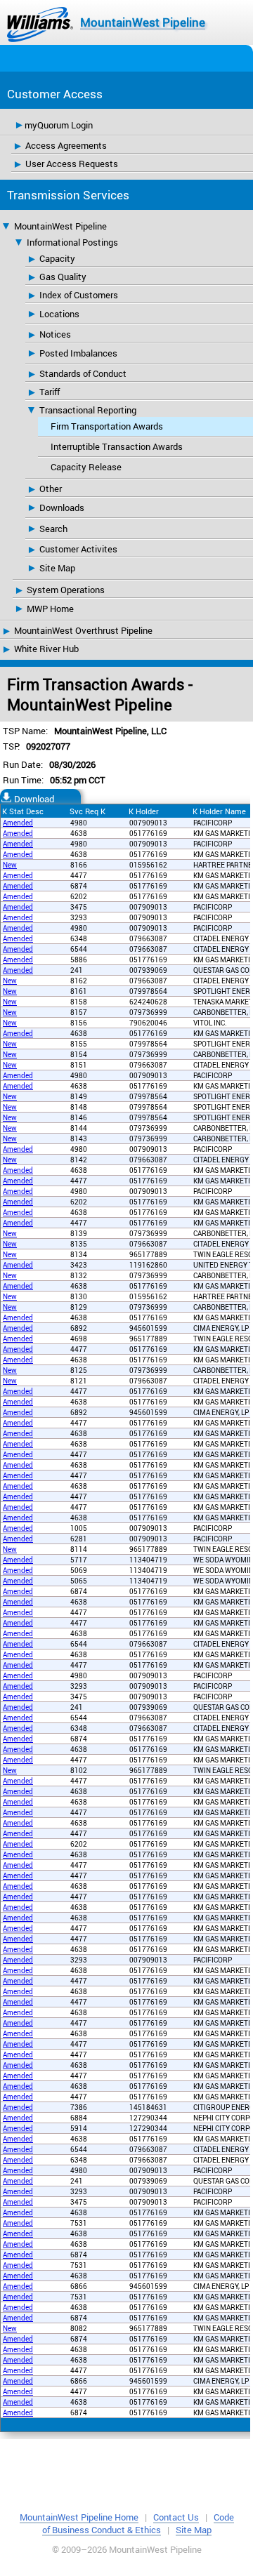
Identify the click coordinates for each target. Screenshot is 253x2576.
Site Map (57, 568)
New (10, 865)
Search (53, 529)
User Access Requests (72, 164)
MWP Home (50, 609)
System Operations (66, 590)
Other (51, 489)
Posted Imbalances (78, 353)
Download (34, 799)
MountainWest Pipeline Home (79, 2517)
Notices (55, 334)
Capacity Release (86, 467)
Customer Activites (78, 549)
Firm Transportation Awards (107, 426)
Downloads (62, 507)
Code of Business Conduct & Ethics (138, 2523)
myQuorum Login (59, 125)
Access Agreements (66, 145)
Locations (59, 314)
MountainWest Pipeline (143, 22)
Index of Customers (79, 295)
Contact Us (176, 2517)
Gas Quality (63, 277)
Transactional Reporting (88, 410)
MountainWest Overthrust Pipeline (83, 630)
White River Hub (46, 649)
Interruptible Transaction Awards (117, 446)
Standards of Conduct (83, 373)
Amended (18, 823)
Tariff (50, 392)
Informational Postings (72, 242)
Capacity (57, 258)
